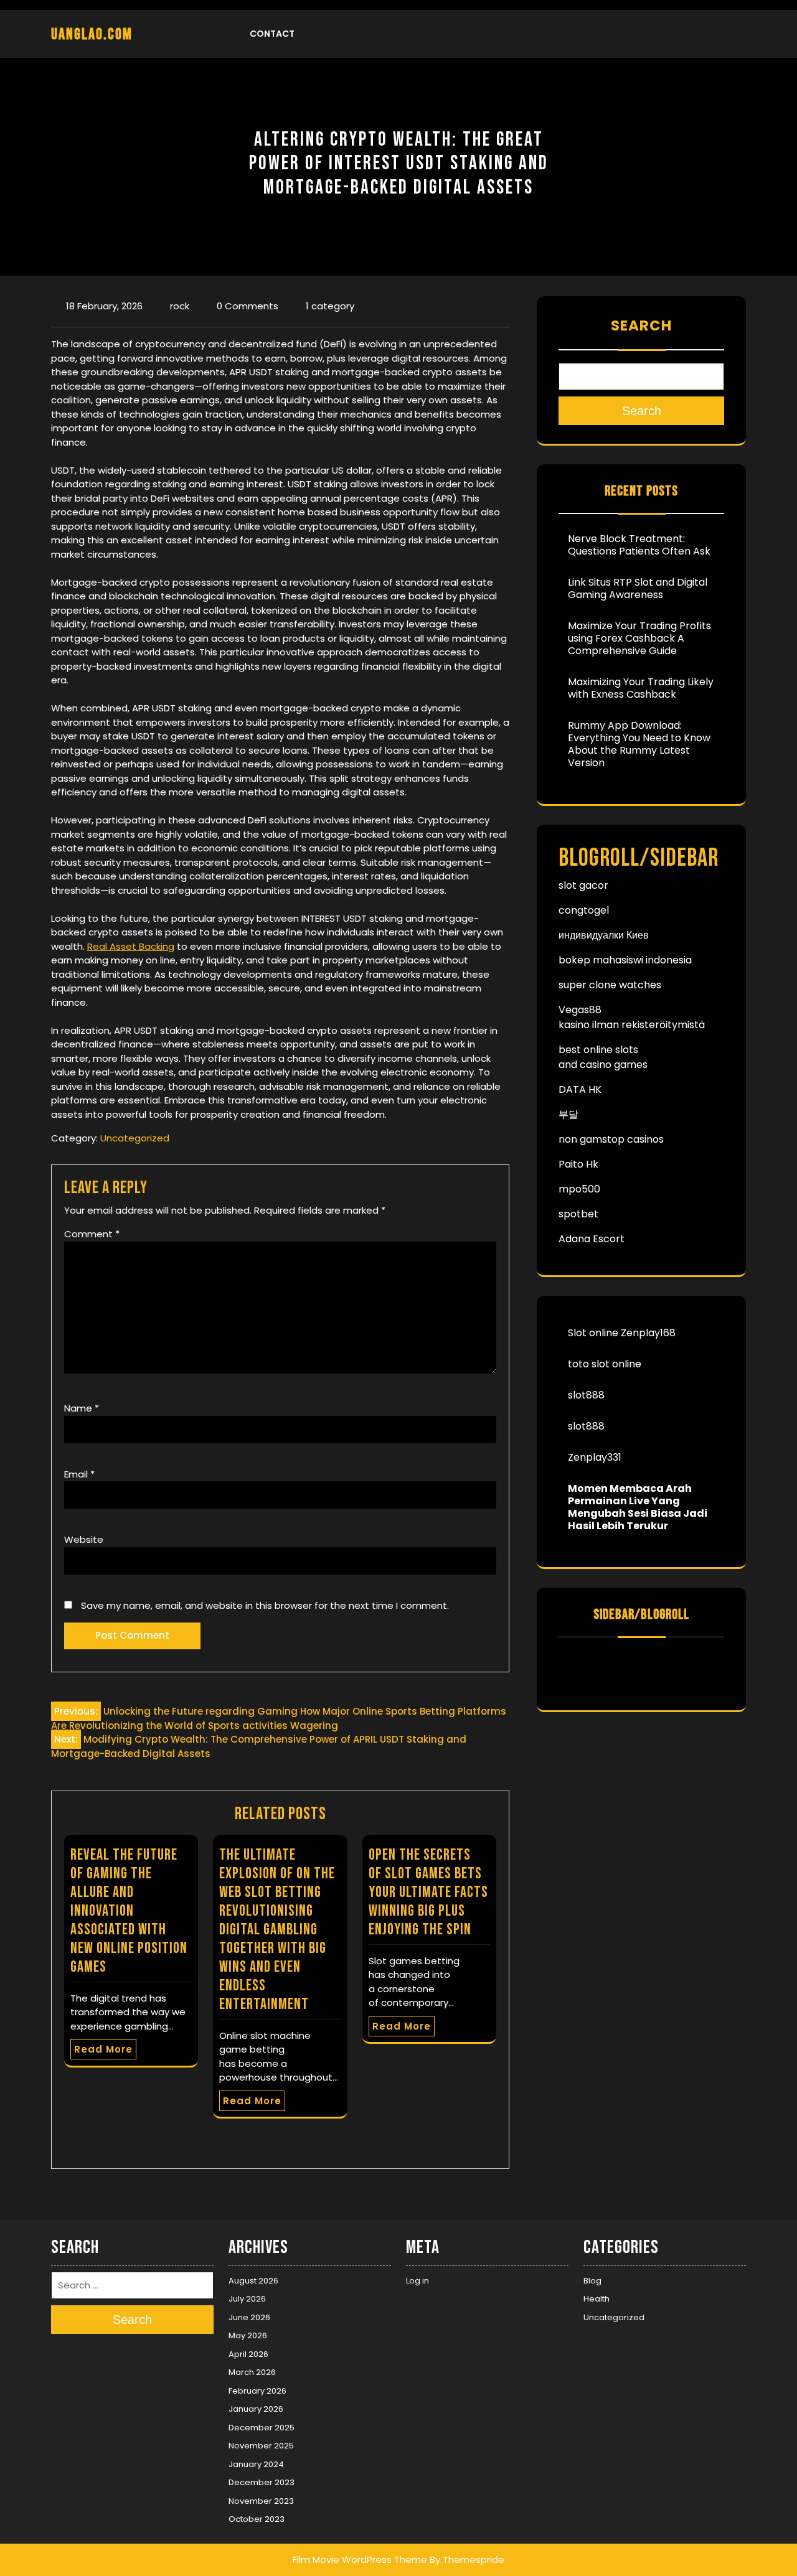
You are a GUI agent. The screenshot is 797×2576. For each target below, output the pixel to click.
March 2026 (252, 2372)
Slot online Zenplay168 (622, 1333)
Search (641, 326)
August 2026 (253, 2281)
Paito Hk (578, 1164)
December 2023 (262, 2482)
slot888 (586, 1395)
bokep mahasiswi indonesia (625, 960)
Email (79, 1474)
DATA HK (580, 1089)
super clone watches (610, 985)
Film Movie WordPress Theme (360, 2560)
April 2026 (248, 2354)
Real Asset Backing (131, 946)
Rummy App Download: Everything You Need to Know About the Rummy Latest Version (639, 744)
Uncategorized (135, 1138)
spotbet (578, 1214)
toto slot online (605, 1364)
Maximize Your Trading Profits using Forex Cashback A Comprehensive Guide (639, 638)
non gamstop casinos (611, 1139)
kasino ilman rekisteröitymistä (632, 1025)
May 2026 (248, 2335)
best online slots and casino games (603, 1057)
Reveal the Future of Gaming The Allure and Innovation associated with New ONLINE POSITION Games (129, 1911)
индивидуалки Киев (604, 935)
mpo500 (579, 1189)
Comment (92, 1234)
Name (82, 1408)
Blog (592, 2281)
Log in (417, 2281)
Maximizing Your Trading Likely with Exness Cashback (641, 688)
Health (597, 2299)
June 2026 (249, 2317)
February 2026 (257, 2391)
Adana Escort (592, 1239)
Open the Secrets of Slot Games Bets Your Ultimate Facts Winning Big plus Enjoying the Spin (428, 1892)
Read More (103, 2049)
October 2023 (257, 2519)
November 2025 (261, 2446)
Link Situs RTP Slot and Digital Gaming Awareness (638, 588)
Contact (272, 34)
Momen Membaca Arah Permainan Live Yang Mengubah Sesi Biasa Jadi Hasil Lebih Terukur (638, 1507)
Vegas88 (580, 1010)
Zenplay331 (595, 1457)
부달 (568, 1114)
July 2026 (247, 2299)
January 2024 (256, 2464)
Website (84, 1539)
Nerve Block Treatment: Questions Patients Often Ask (639, 545)
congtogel (584, 910)
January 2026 (256, 2409)
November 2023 (261, 2501)
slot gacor (583, 885)
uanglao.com (92, 35)
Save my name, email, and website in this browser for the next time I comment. (265, 1605)
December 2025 (262, 2428)
